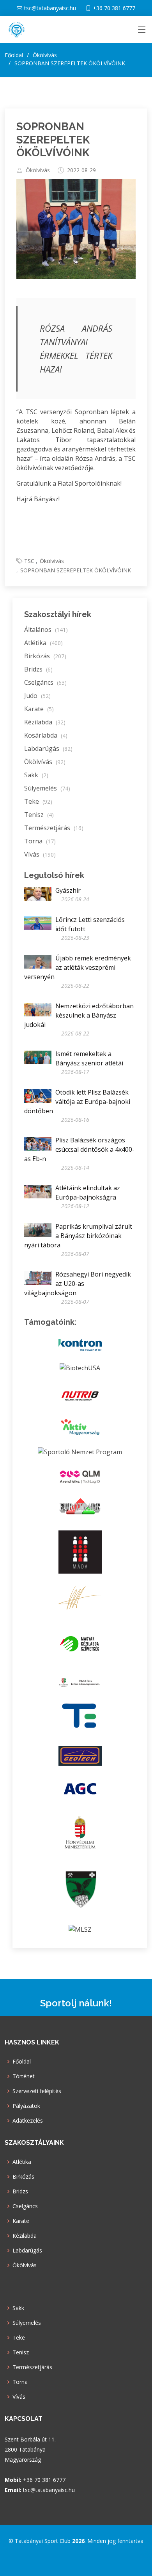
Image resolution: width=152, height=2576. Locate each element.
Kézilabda (45, 722)
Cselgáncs (45, 682)
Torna (40, 841)
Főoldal (14, 55)
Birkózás (45, 656)
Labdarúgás (48, 748)
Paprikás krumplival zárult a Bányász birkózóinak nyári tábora (78, 1236)
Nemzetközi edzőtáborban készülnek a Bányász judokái (79, 1015)
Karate (39, 709)
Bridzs (38, 669)
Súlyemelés (47, 788)
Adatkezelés (28, 2121)
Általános (46, 630)
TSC (29, 561)
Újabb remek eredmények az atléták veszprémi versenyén (78, 967)
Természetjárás (54, 828)
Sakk (36, 775)
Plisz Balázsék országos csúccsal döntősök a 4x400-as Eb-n (79, 1149)
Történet (24, 2076)
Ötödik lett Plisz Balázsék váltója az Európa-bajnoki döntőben (77, 1102)
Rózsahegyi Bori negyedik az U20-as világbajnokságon (78, 1284)
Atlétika (43, 643)
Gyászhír (68, 890)
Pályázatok (26, 2106)
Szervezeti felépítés (37, 2091)
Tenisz (39, 815)
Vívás (40, 854)
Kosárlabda (46, 735)
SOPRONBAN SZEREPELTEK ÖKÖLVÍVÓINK (53, 140)
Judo (37, 696)
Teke (38, 801)
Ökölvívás (38, 170)
